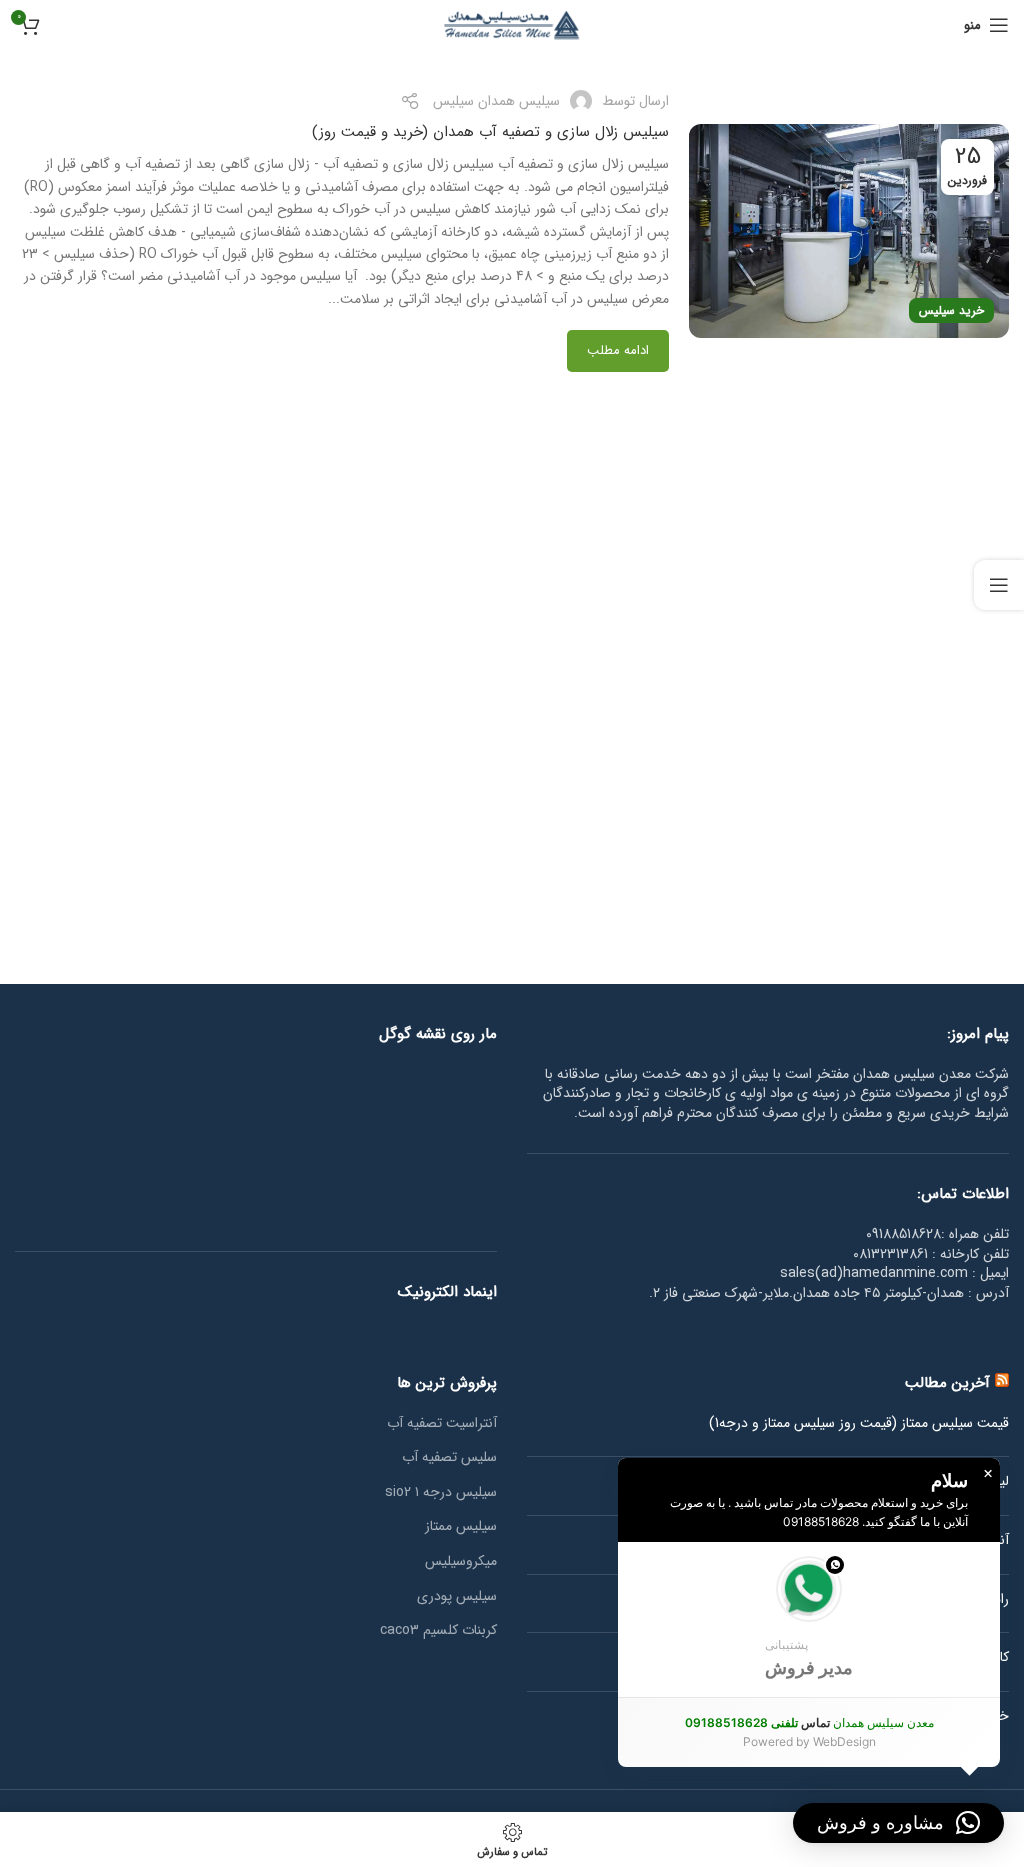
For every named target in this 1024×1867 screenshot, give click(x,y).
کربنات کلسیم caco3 (438, 1631)
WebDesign (844, 1741)
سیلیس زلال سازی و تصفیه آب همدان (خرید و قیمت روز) (490, 132)
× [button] (988, 1474)
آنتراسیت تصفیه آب (442, 1424)
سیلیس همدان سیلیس (496, 101)
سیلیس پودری (457, 1597)
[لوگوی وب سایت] (512, 24)
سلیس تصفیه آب (449, 1458)
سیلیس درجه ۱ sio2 (441, 1493)
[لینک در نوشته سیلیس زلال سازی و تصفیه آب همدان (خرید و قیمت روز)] (849, 230)
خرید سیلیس (951, 310)
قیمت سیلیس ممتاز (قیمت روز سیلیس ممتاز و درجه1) (859, 1424)
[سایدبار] (999, 585)
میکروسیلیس (461, 1562)
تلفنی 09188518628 (741, 1722)
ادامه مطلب (618, 350)
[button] (809, 1619)
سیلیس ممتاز (461, 1527)
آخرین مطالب (947, 1383)
